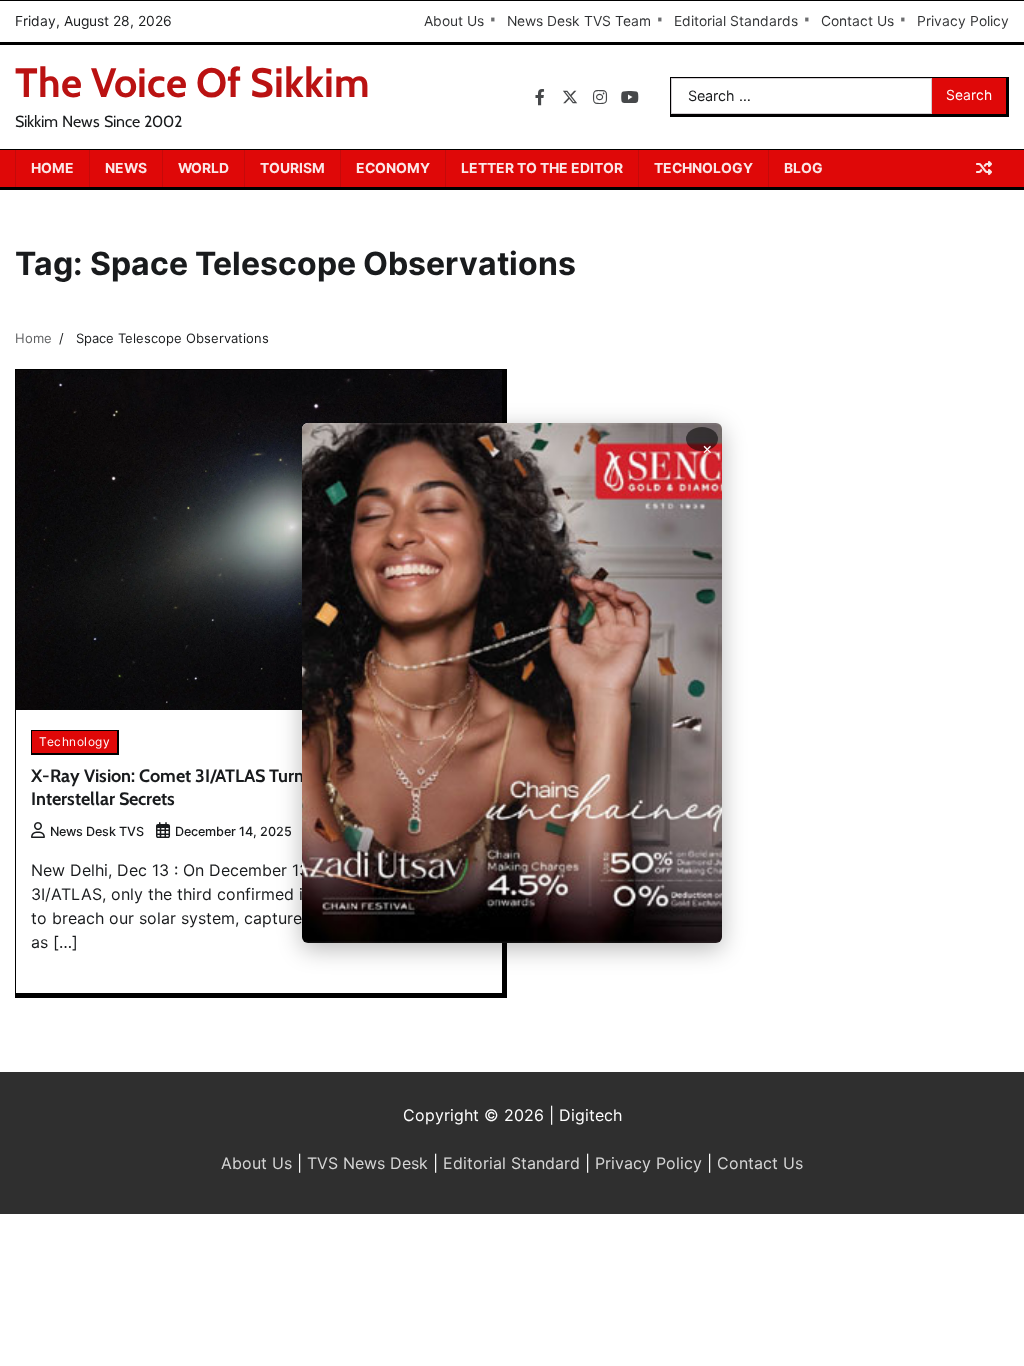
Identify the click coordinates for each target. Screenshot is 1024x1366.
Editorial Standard (511, 1163)
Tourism (292, 168)
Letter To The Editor (542, 168)
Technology (703, 168)
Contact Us (857, 21)
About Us (454, 21)
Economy (393, 168)
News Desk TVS (97, 831)
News (126, 168)
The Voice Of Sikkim (192, 82)
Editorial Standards (736, 21)
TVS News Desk (367, 1163)
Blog (803, 168)
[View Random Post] (984, 168)
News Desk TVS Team (579, 21)
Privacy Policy (963, 21)
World (203, 168)
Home (52, 168)
